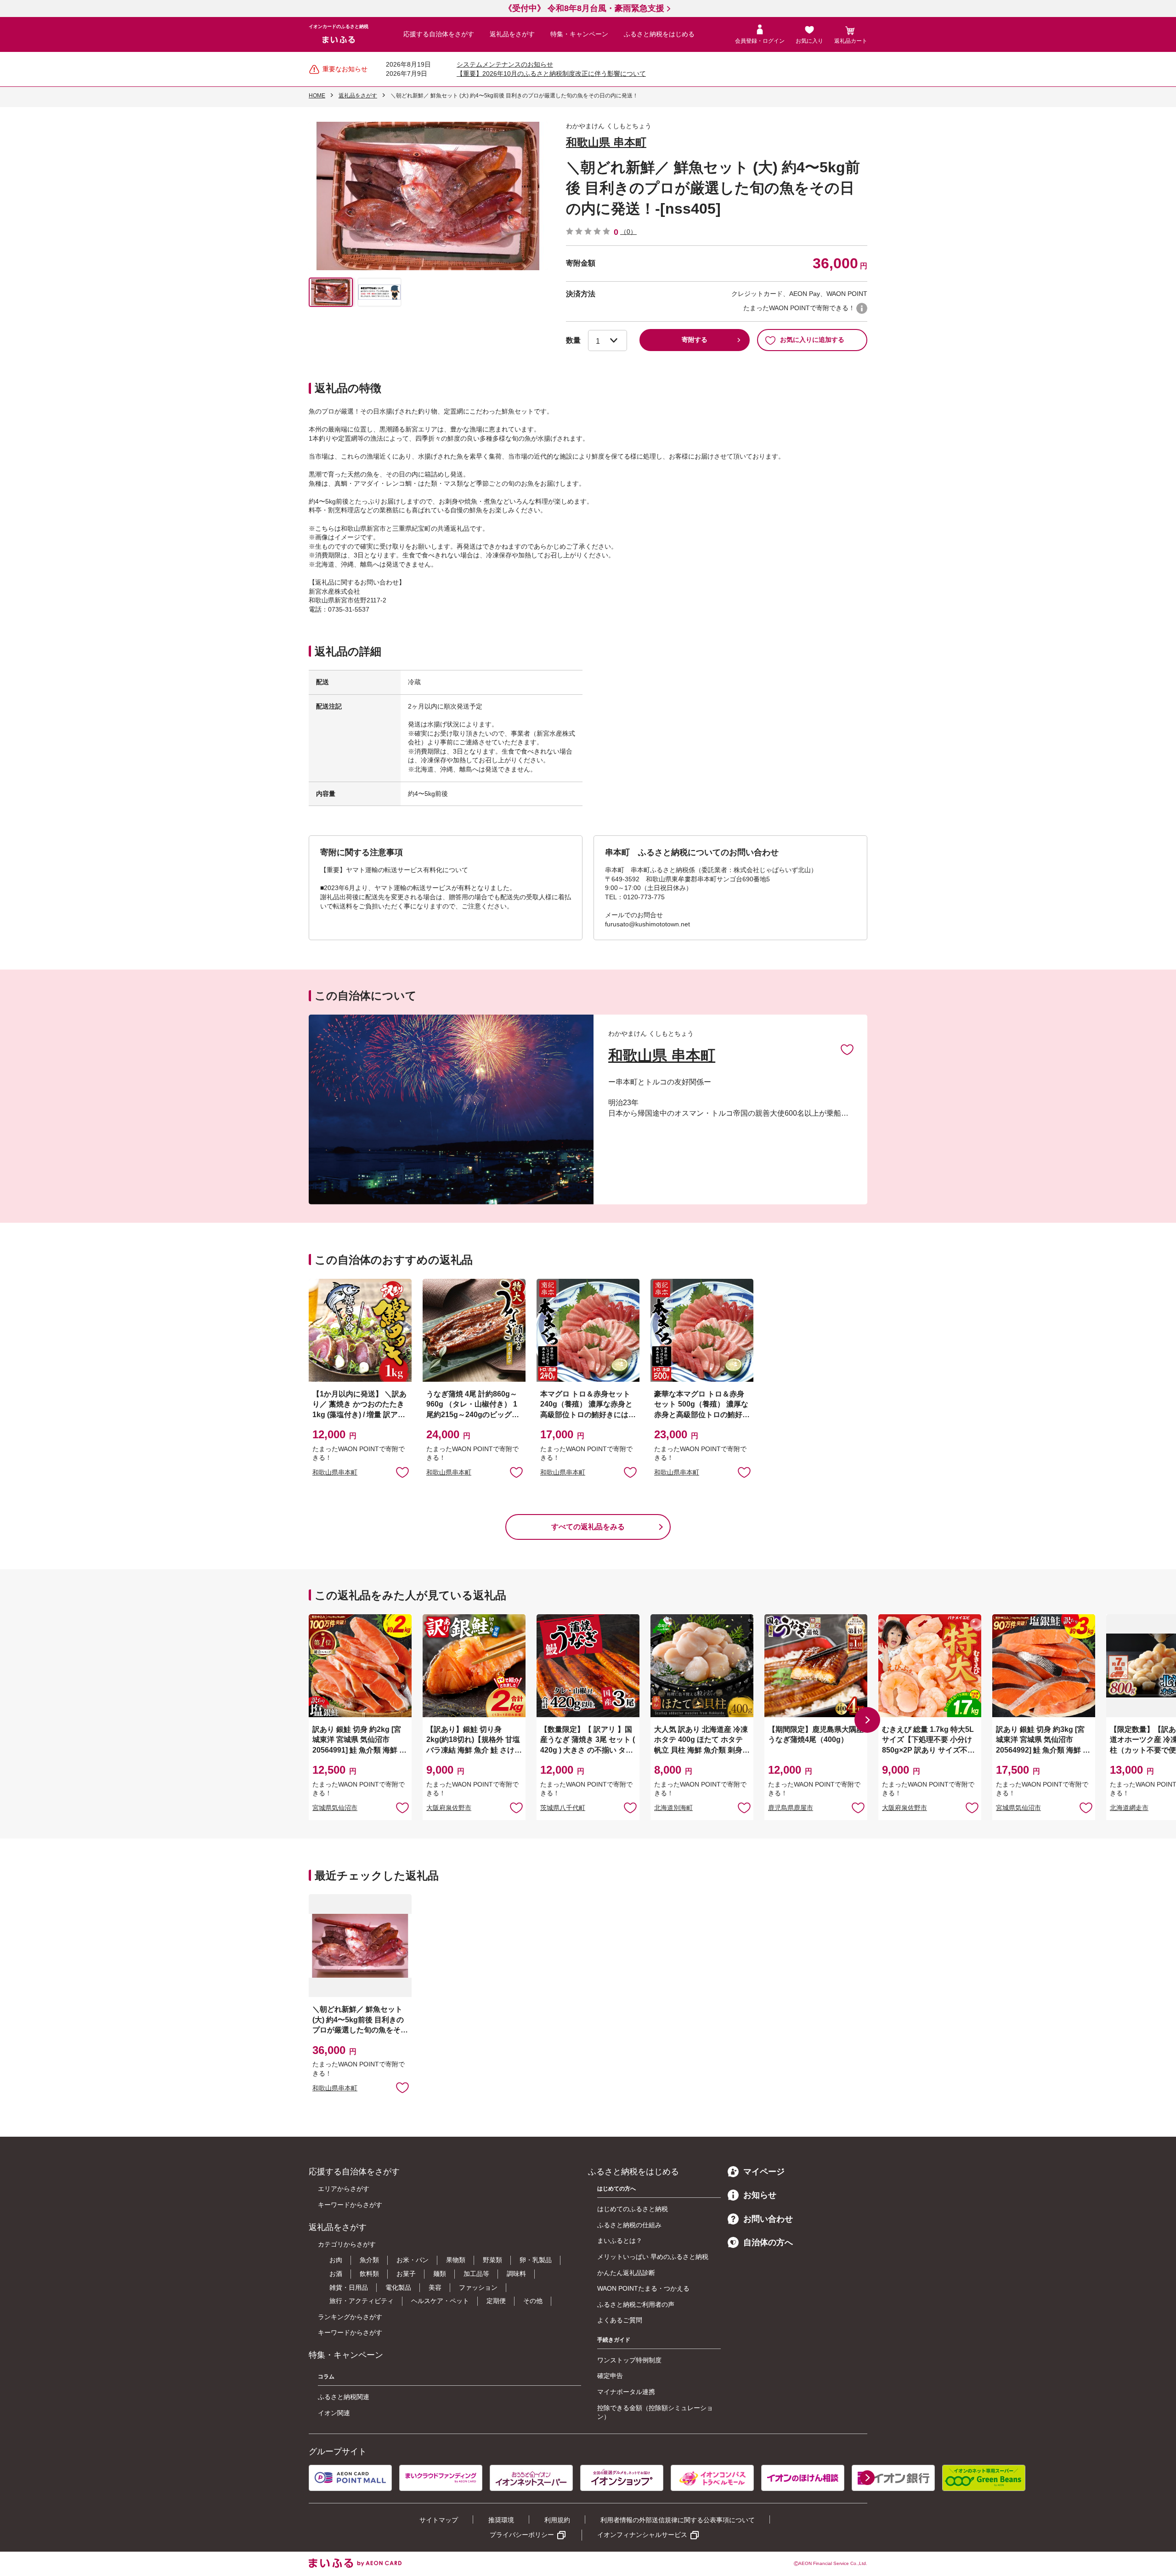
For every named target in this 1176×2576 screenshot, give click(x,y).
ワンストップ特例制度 (629, 2360)
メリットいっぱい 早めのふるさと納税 (653, 2257)
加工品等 (476, 2274)
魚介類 (369, 2260)
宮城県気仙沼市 (335, 1808)
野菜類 (492, 2260)
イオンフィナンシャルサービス (642, 2535)
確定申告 (610, 2376)
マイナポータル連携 (626, 2392)
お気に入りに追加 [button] (402, 1472)
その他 (533, 2301)
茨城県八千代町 (563, 1808)
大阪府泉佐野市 (449, 1808)
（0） (628, 232)
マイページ (764, 2172)
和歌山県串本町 (335, 1472)
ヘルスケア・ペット (440, 2301)
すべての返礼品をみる (588, 1527)
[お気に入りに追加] (847, 1049)
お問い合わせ (768, 2219)
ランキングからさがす (350, 2317)
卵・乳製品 (536, 2260)
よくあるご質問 (620, 2320)
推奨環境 (501, 2520)
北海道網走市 (1129, 1808)
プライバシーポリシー (522, 2535)
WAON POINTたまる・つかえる (643, 2288)
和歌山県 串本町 (606, 142)
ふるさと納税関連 (344, 2397)
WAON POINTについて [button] (862, 308)
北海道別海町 (673, 1808)
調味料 (516, 2274)
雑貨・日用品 (349, 2287)
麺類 (440, 2274)
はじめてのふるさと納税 (633, 2209)
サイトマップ (439, 2520)
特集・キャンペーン (579, 34)
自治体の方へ (768, 2242)
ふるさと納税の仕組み (629, 2225)
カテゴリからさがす (347, 2244)
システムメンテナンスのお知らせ (505, 64)
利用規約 (557, 2520)
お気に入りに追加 (847, 1049)
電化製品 (398, 2287)
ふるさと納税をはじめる (659, 34)
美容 (435, 2287)
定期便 (496, 2301)
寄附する (695, 340)
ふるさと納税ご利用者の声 (636, 2304)
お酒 (336, 2274)
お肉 (336, 2260)
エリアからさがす (344, 2189)
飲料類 (369, 2274)
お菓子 (406, 2274)
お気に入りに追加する (812, 340)
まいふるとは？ (620, 2241)
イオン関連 (334, 2413)
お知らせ (760, 2195)
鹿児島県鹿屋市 (791, 1808)
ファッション (478, 2287)
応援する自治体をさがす (439, 34)
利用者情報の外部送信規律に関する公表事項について (678, 2520)
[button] (867, 1720)
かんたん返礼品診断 (626, 2273)
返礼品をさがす (512, 34)
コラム (326, 2377)
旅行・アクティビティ (362, 2301)
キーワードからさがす (350, 2205)
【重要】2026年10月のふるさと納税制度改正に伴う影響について (551, 74)
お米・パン (413, 2260)
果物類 (456, 2260)
